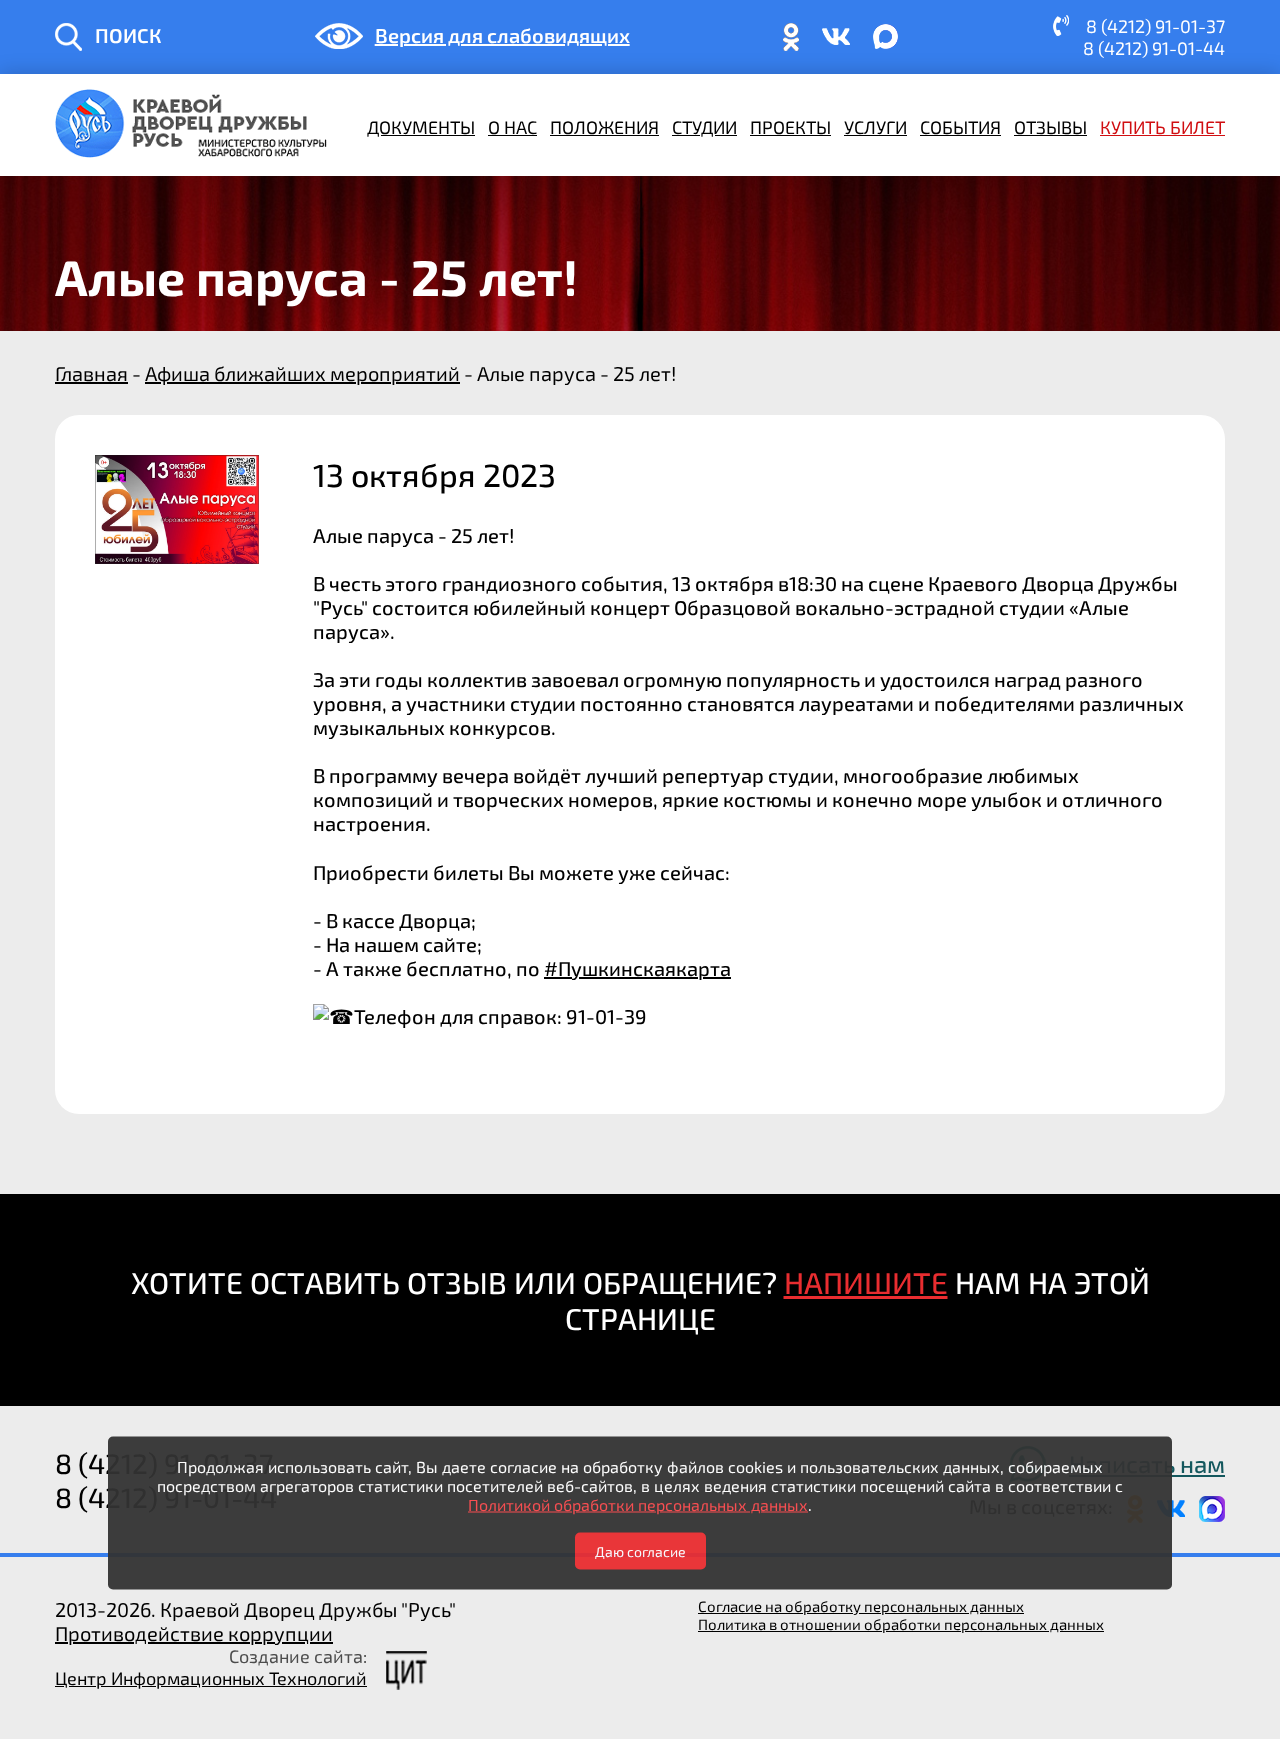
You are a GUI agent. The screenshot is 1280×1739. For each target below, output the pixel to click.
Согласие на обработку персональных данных (861, 1606)
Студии (704, 127)
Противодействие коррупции (194, 1633)
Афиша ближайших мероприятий (302, 373)
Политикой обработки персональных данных (638, 1503)
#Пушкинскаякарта (637, 968)
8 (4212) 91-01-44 (1154, 48)
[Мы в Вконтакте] (836, 45)
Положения (604, 127)
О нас (512, 127)
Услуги (875, 127)
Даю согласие (640, 1550)
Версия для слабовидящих (502, 35)
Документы (421, 127)
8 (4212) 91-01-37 (1155, 26)
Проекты (790, 127)
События (960, 127)
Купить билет (1162, 127)
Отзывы (1050, 127)
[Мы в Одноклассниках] (791, 45)
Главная (91, 373)
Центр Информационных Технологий (211, 1678)
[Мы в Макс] (886, 45)
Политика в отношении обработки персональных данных (901, 1624)
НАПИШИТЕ (866, 1282)
